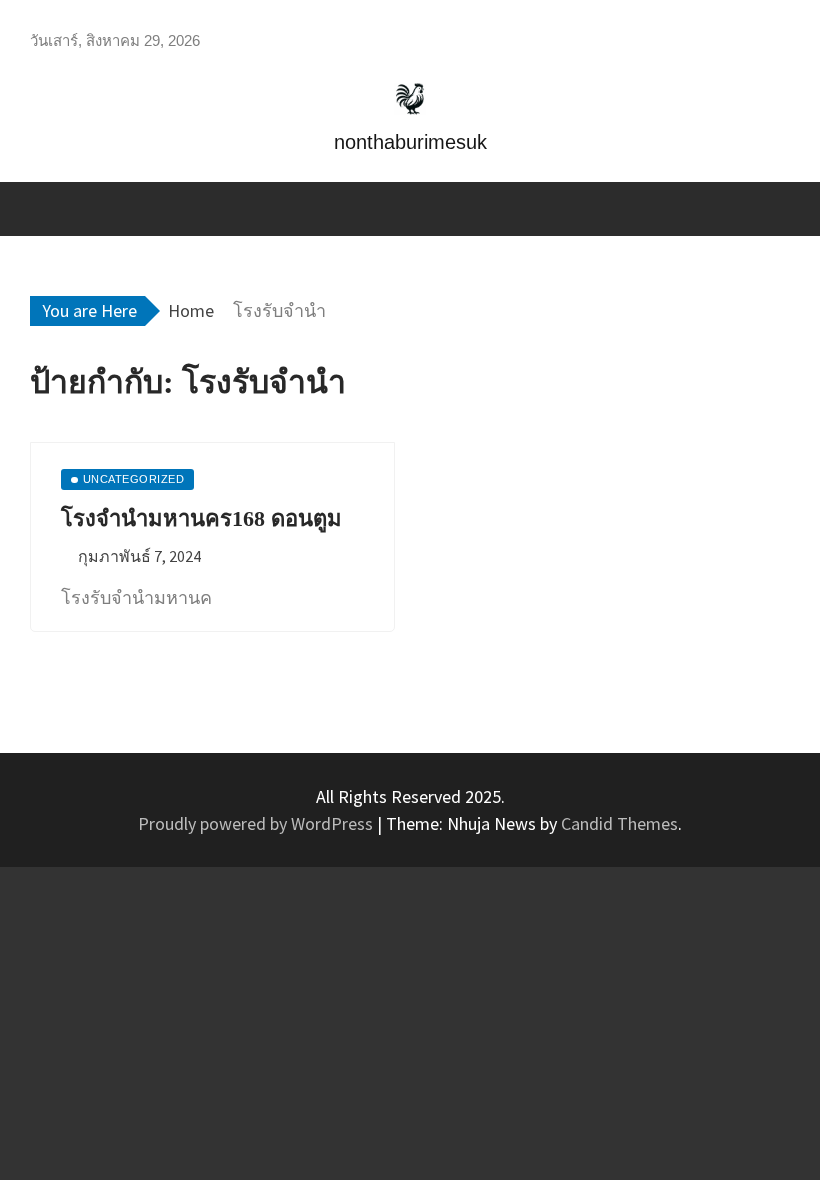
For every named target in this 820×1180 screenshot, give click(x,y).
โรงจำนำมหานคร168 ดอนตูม (201, 518)
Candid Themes (619, 823)
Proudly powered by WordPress (257, 823)
